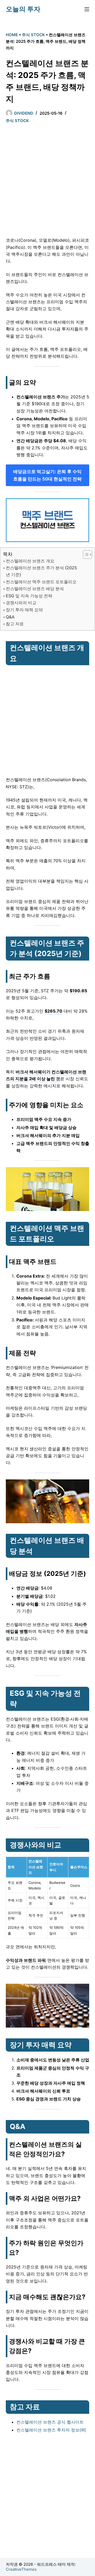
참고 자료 (15, 624)
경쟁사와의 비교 (21, 603)
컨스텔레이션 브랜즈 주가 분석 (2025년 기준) (41, 571)
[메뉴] (87, 9)
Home (12, 35)
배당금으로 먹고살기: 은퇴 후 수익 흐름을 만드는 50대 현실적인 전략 (47, 475)
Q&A (10, 617)
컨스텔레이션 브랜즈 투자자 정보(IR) (51, 2430)
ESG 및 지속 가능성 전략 (29, 596)
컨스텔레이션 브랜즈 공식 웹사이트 (50, 2422)
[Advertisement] (47, 181)
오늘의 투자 (23, 9)
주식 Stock (33, 35)
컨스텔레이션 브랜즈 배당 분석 (35, 589)
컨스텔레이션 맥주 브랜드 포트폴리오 (41, 582)
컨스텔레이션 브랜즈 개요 (30, 561)
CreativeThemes (21, 2569)
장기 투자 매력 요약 (24, 610)
